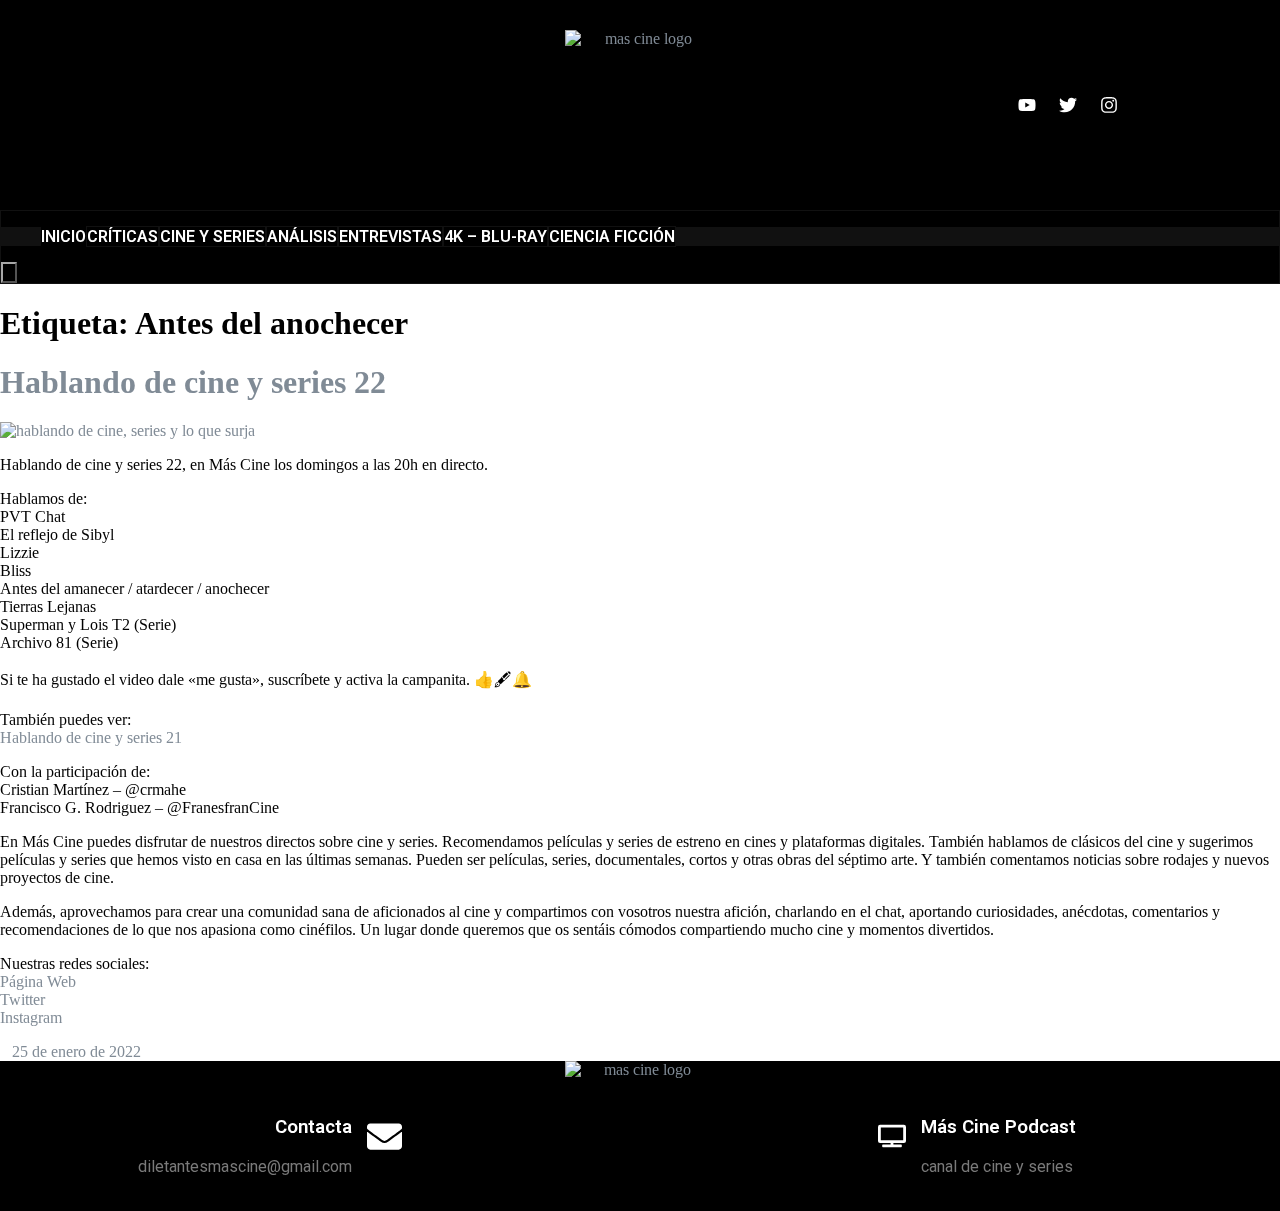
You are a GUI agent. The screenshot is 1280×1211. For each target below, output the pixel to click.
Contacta (313, 1127)
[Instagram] (1109, 105)
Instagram (31, 1017)
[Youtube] (1027, 105)
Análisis (302, 236)
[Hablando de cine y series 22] (127, 430)
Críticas (122, 236)
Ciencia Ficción (612, 236)
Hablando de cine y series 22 (193, 382)
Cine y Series (212, 236)
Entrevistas (390, 236)
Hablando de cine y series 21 (91, 737)
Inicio (63, 236)
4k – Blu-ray (495, 236)
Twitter (22, 999)
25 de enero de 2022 (76, 1051)
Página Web (38, 981)
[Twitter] (1068, 105)
